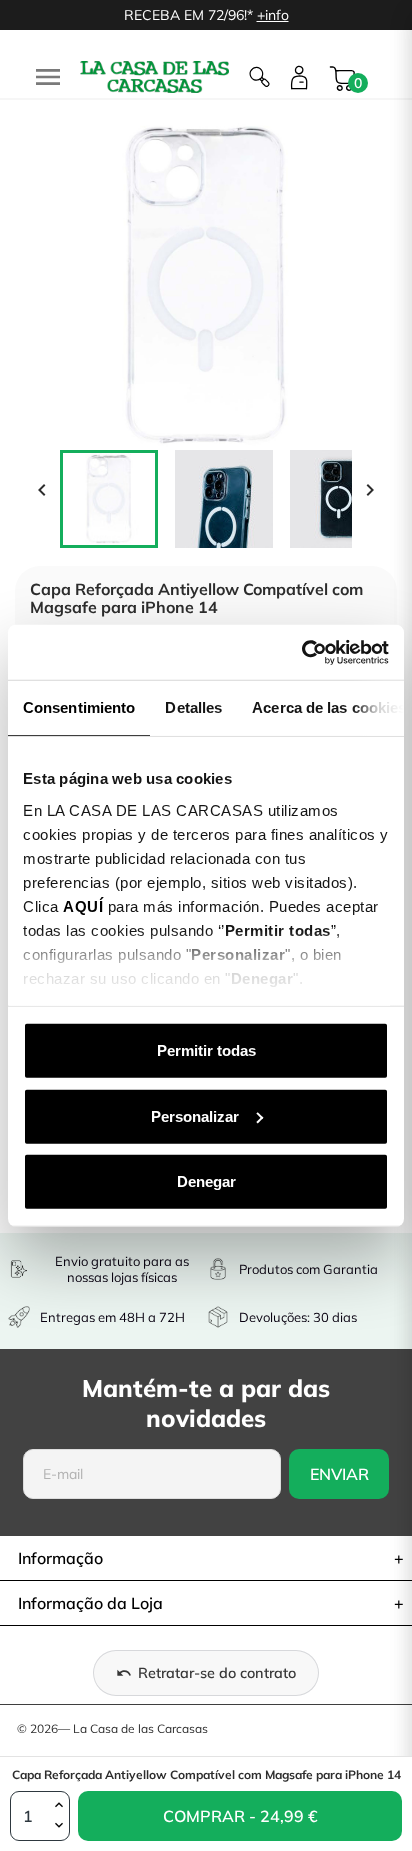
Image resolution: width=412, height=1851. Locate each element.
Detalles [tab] (193, 707)
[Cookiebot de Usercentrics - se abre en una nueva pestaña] (301, 652)
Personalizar (195, 1115)
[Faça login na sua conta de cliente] (299, 77)
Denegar (206, 1181)
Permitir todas (206, 1050)
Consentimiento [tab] (79, 707)
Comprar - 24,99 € (198, 1823)
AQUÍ (83, 905)
